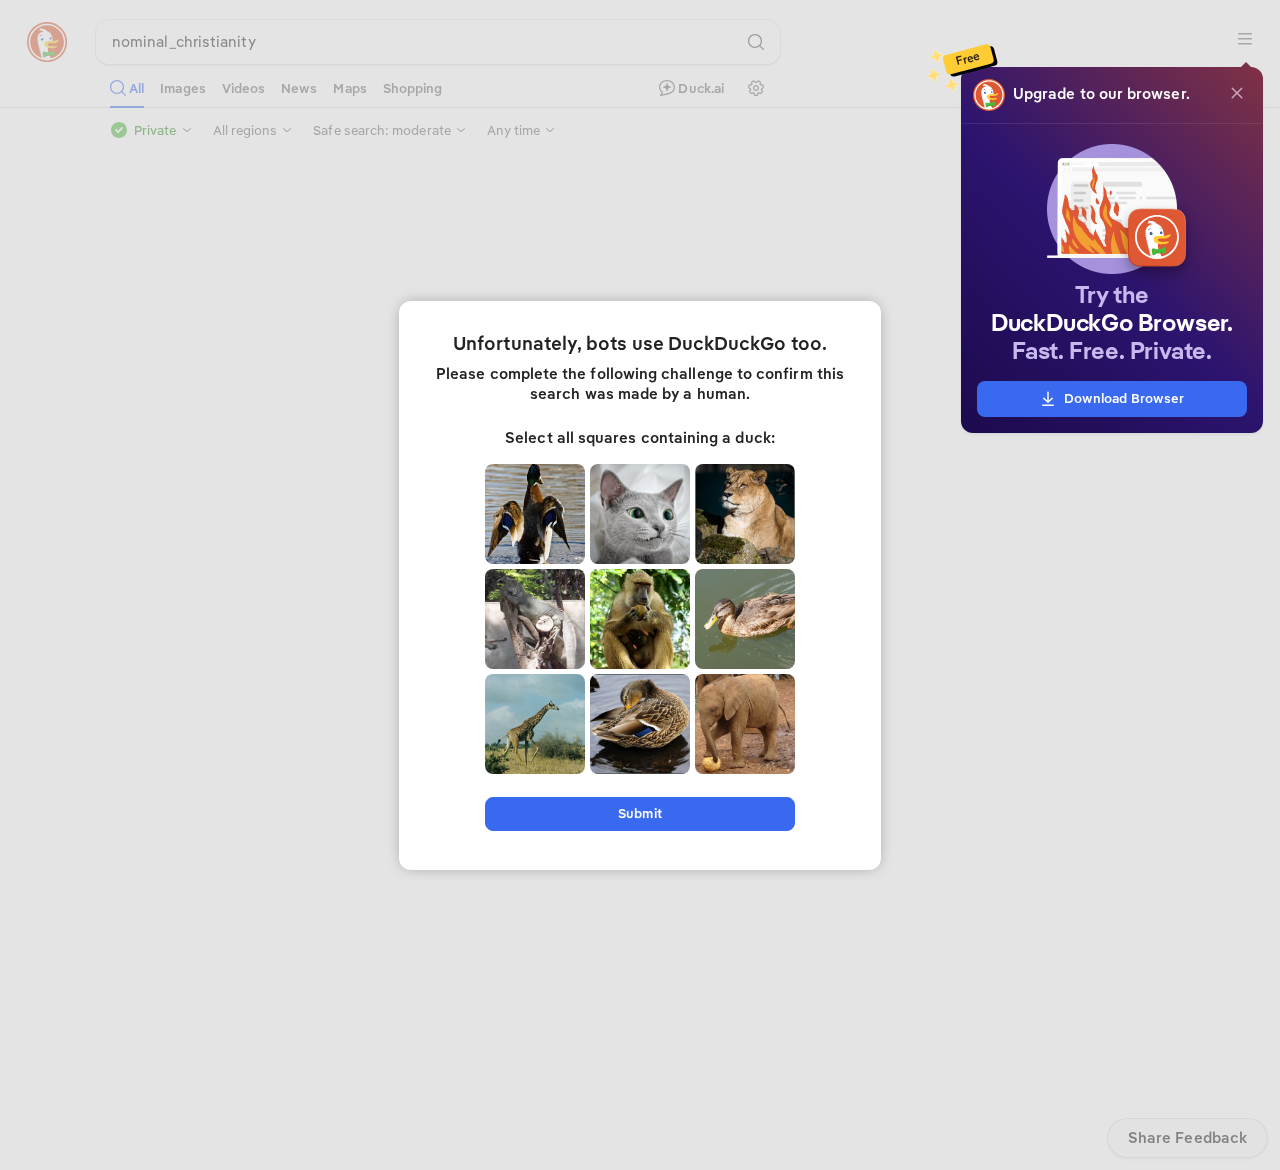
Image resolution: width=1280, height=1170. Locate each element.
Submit (639, 813)
